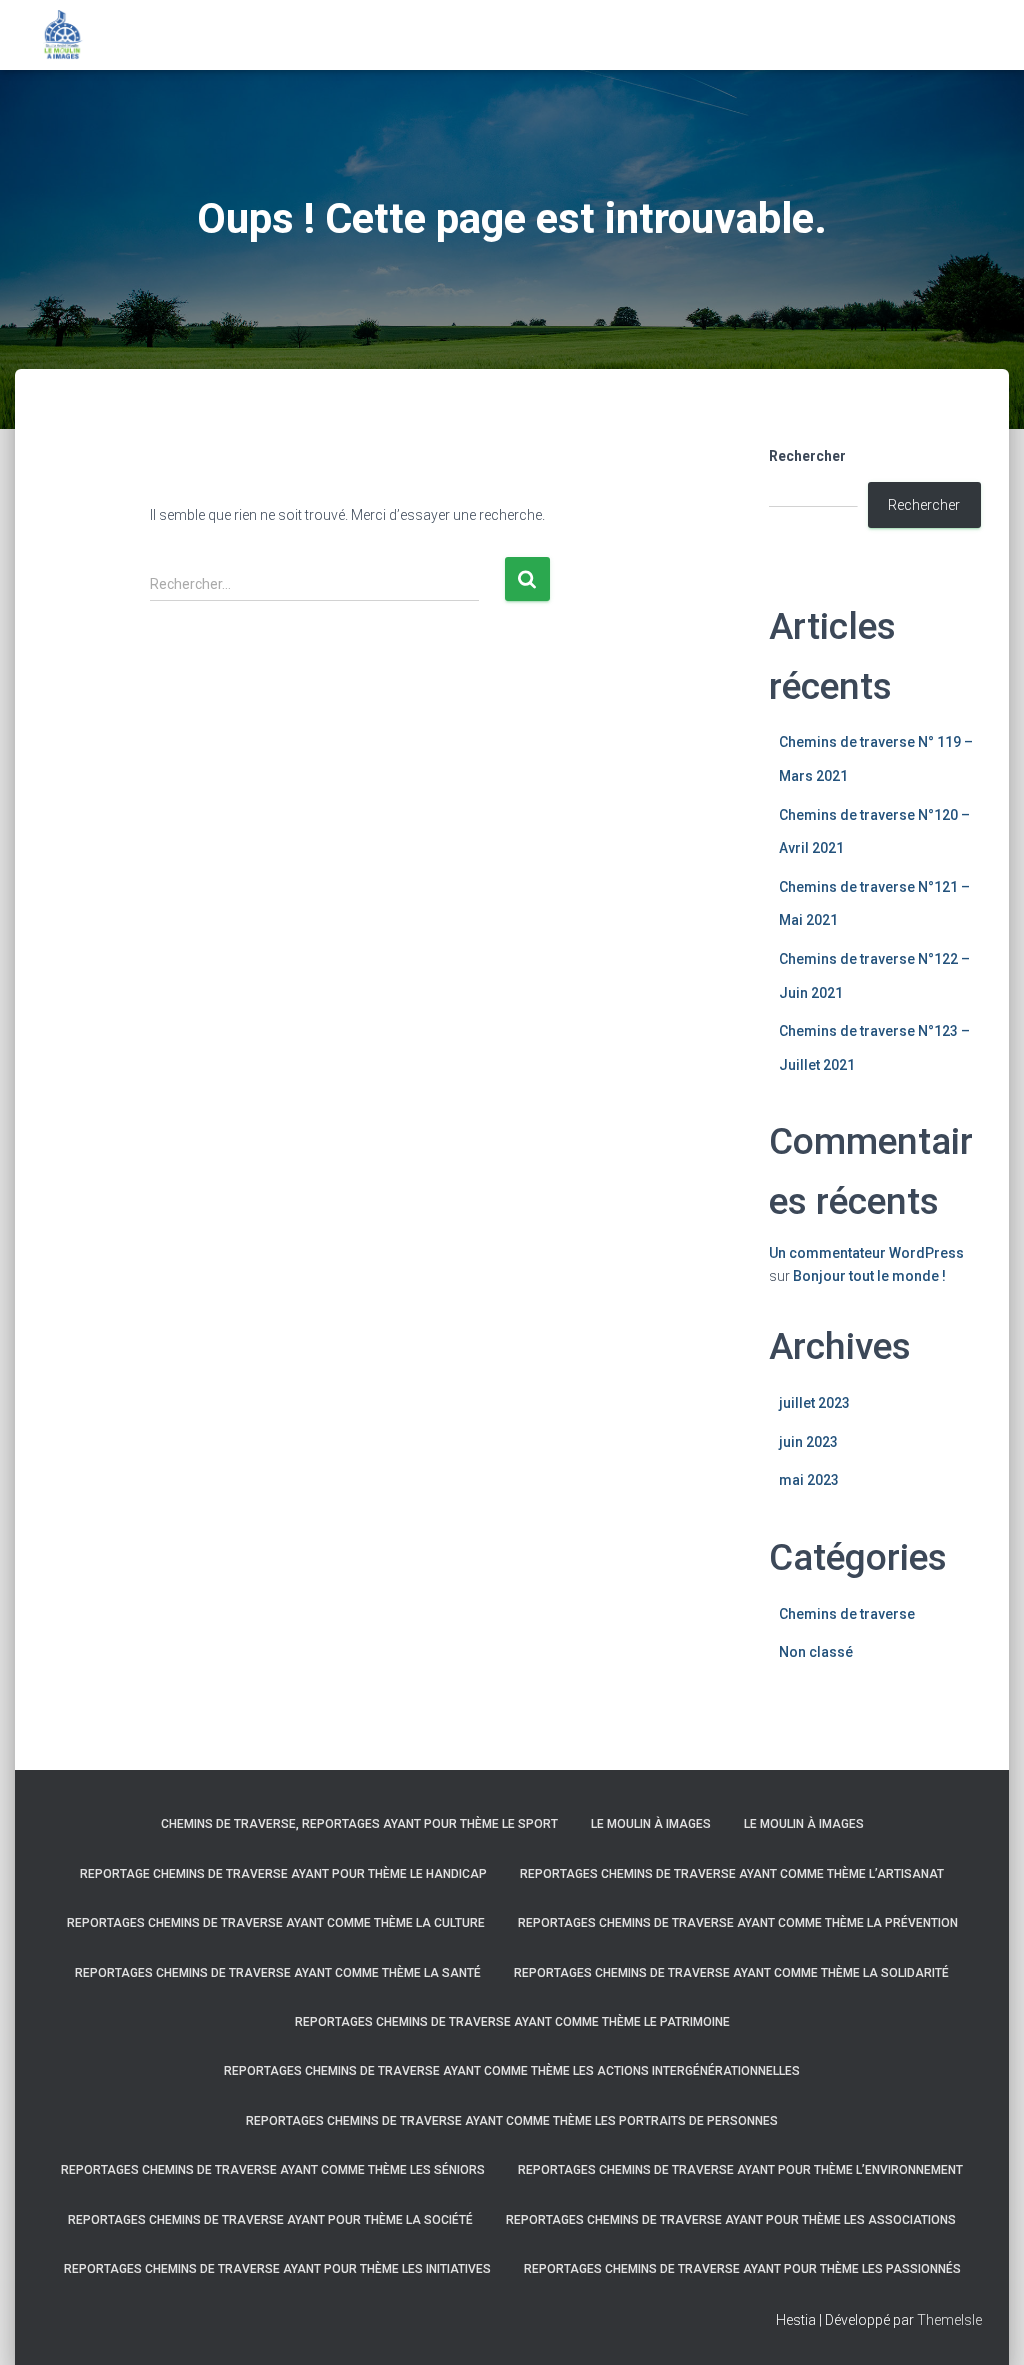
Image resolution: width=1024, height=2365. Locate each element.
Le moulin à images (651, 1824)
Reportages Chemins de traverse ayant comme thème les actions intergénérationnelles (512, 2071)
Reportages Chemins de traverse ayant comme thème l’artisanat (732, 1874)
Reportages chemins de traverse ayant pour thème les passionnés (742, 2269)
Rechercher (807, 456)
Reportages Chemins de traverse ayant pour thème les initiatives (277, 2269)
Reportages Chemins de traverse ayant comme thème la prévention (738, 1923)
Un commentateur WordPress (866, 1253)
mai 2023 (809, 1480)
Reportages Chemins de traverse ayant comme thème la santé (278, 1973)
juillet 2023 (814, 1403)
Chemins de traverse (847, 1614)
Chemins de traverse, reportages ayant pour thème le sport (359, 1824)
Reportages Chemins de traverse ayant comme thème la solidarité (731, 1973)
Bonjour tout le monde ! (869, 1276)
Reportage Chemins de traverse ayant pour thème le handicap (283, 1874)
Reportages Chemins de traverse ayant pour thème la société (270, 2220)
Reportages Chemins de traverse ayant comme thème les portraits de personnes (512, 2121)
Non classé (816, 1652)
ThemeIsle (949, 2320)
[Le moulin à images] (63, 35)
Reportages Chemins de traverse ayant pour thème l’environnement (740, 2170)
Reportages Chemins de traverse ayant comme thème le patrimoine (512, 2022)
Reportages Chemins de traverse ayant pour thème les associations (731, 2220)
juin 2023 (808, 1442)
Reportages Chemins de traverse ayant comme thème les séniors (273, 2170)
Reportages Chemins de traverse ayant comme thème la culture (276, 1923)
